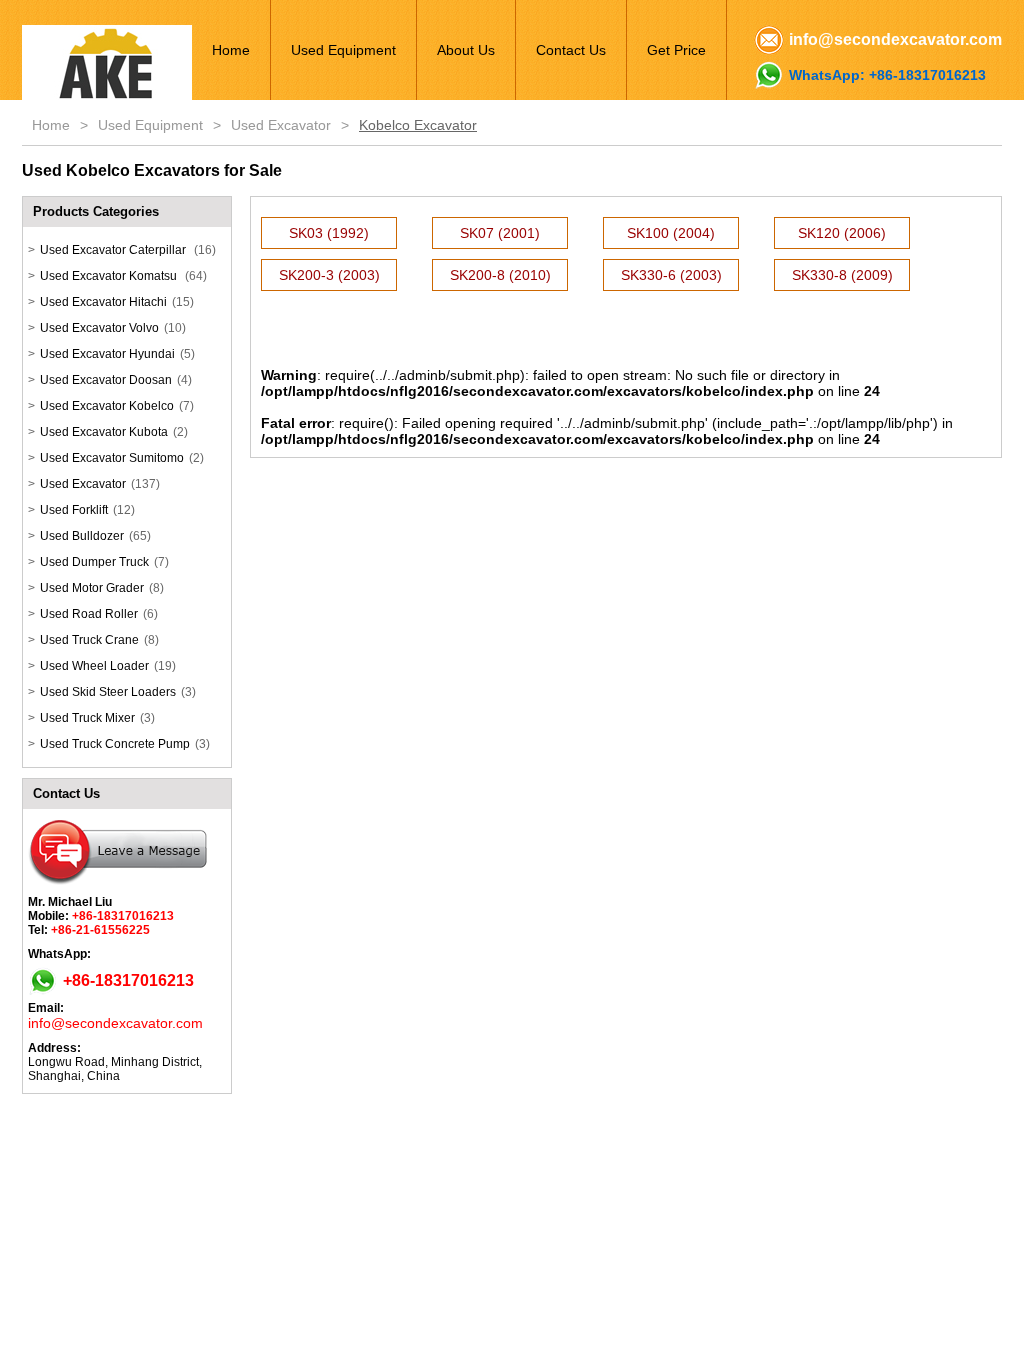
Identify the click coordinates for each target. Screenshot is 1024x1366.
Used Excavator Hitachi (103, 302)
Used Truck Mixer (87, 718)
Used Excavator (281, 125)
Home (231, 50)
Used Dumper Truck (94, 562)
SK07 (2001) (500, 233)
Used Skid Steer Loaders (108, 692)
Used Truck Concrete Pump (115, 744)
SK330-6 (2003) (671, 275)
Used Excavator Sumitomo (112, 458)
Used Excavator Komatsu (110, 276)
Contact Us (571, 50)
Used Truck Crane (89, 640)
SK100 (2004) (671, 233)
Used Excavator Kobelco (107, 406)
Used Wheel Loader (94, 666)
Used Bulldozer (82, 536)
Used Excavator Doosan (106, 380)
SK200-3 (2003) (329, 275)
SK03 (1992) (329, 233)
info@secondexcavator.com (895, 39)
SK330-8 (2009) (842, 275)
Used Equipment (343, 50)
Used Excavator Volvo (99, 328)
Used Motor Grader (92, 588)
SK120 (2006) (842, 233)
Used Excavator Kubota (104, 432)
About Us (466, 50)
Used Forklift (74, 510)
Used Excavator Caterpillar (114, 250)
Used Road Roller (89, 614)
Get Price (676, 50)
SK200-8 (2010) (500, 275)
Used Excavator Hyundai (107, 354)
